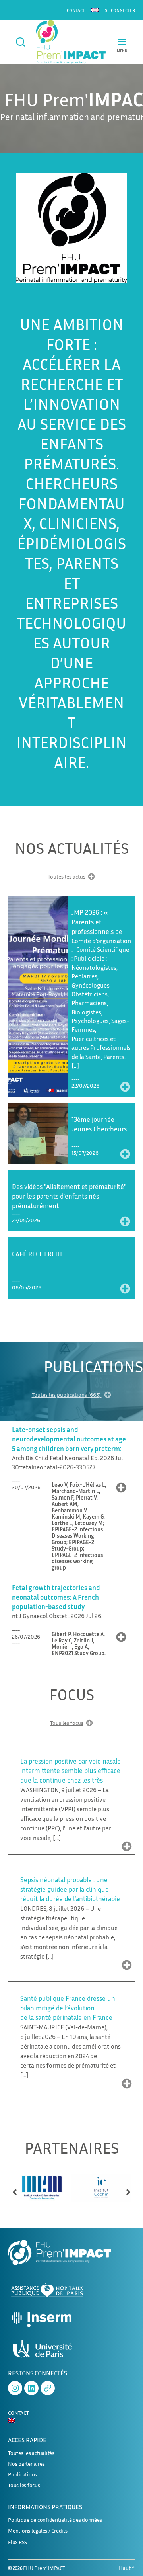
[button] (15, 2189)
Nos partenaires (26, 2464)
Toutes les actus (67, 876)
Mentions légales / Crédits (38, 2530)
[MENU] (122, 42)
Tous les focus (67, 1723)
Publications (22, 2474)
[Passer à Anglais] (95, 10)
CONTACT (76, 10)
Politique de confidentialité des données (55, 2520)
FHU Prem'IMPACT (44, 2568)
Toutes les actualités (31, 2453)
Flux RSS (17, 2542)
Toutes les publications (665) (67, 1395)
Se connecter (120, 10)
